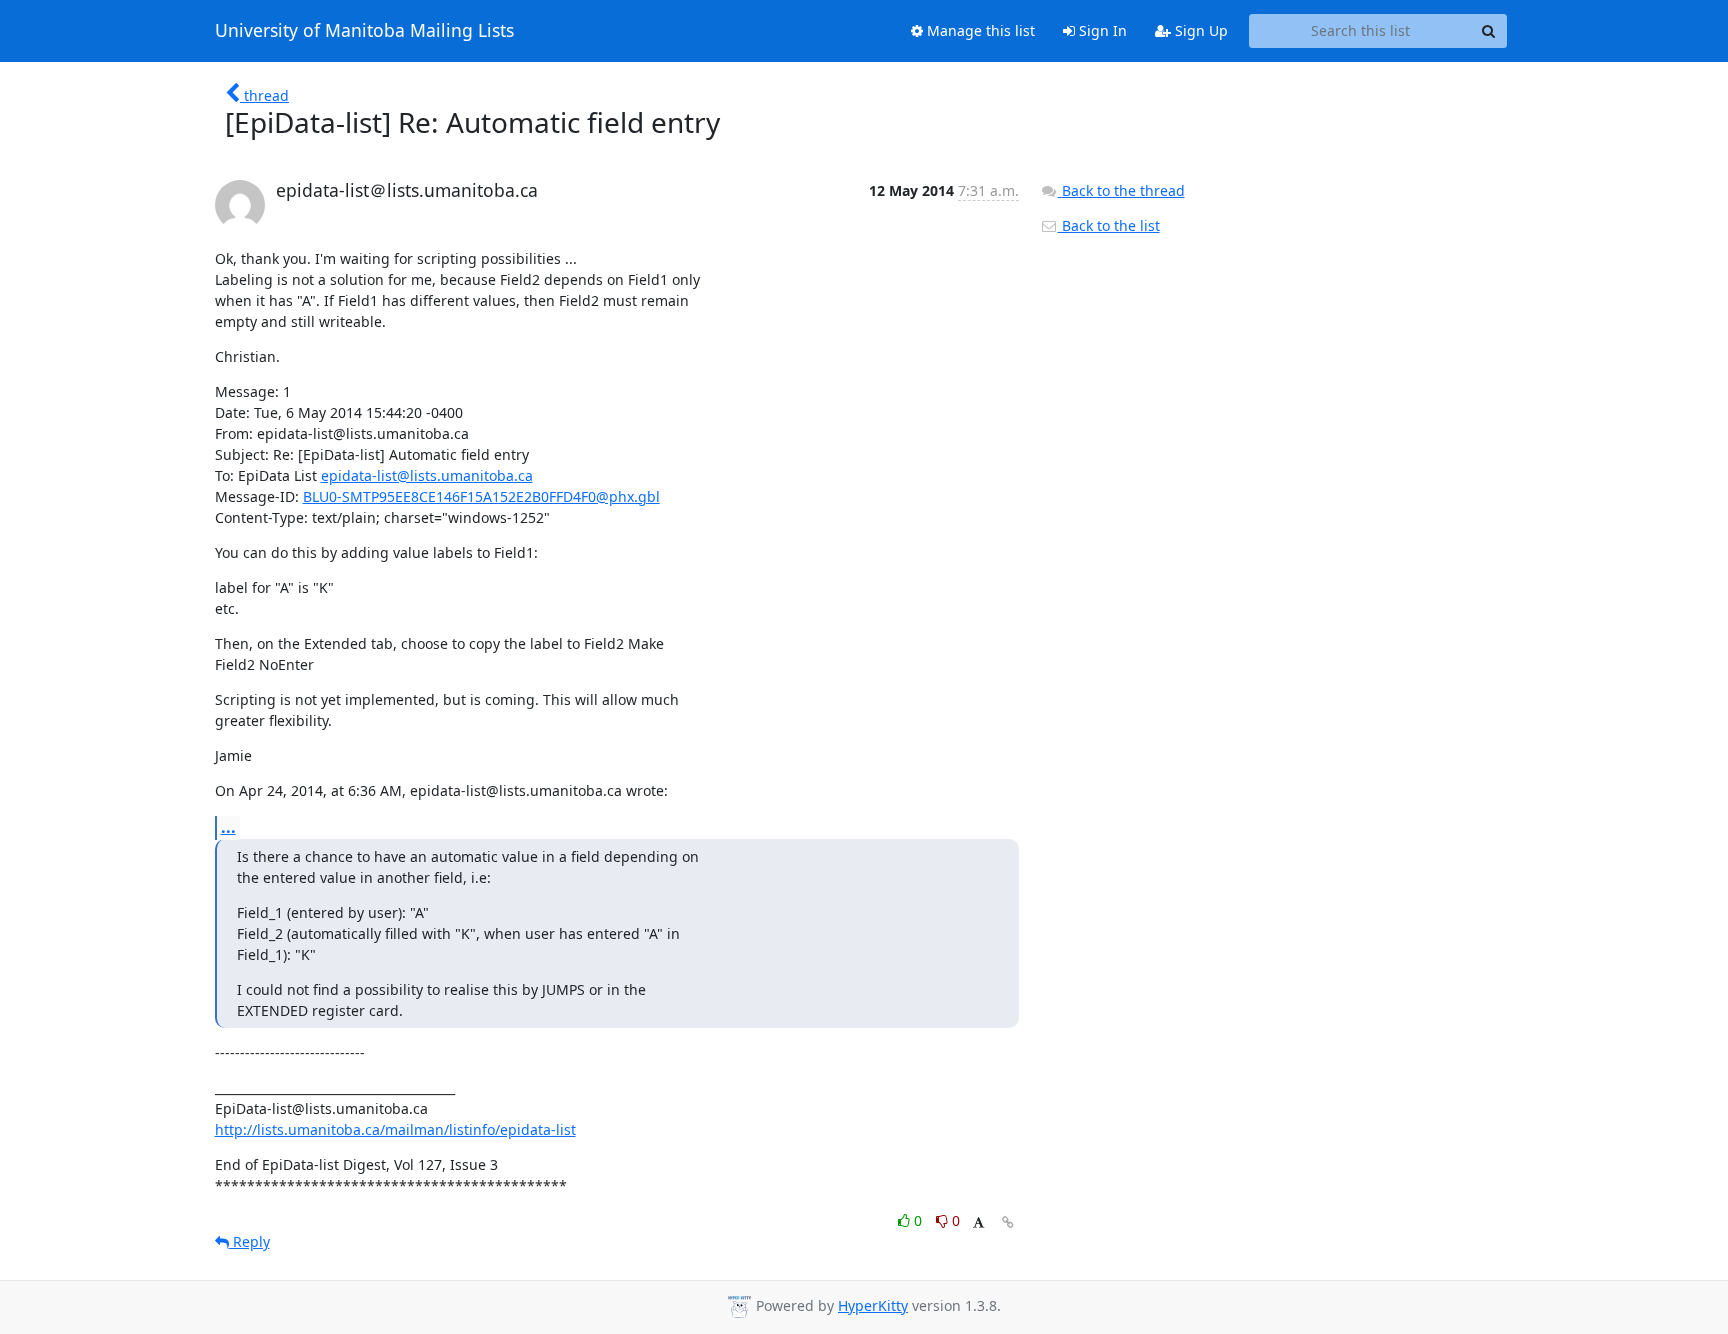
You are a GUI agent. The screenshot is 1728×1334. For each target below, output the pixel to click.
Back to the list (1109, 225)
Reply (249, 1241)
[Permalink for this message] (1008, 1222)
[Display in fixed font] (978, 1223)
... (228, 827)
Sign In (1101, 30)
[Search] (1489, 31)
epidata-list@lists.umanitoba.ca (427, 475)
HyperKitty (873, 1305)
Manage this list (979, 30)
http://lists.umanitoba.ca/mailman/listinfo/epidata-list (395, 1129)
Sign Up (1199, 30)
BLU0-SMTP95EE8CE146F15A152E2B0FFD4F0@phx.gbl (481, 496)
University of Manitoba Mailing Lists (364, 31)
